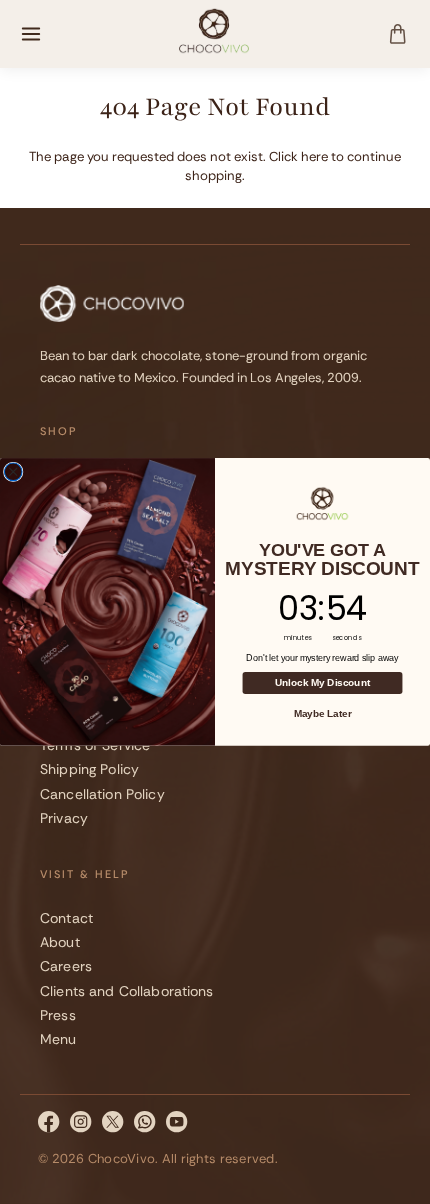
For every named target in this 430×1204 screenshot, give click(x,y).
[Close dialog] (13, 472)
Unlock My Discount (322, 683)
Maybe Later (323, 713)
